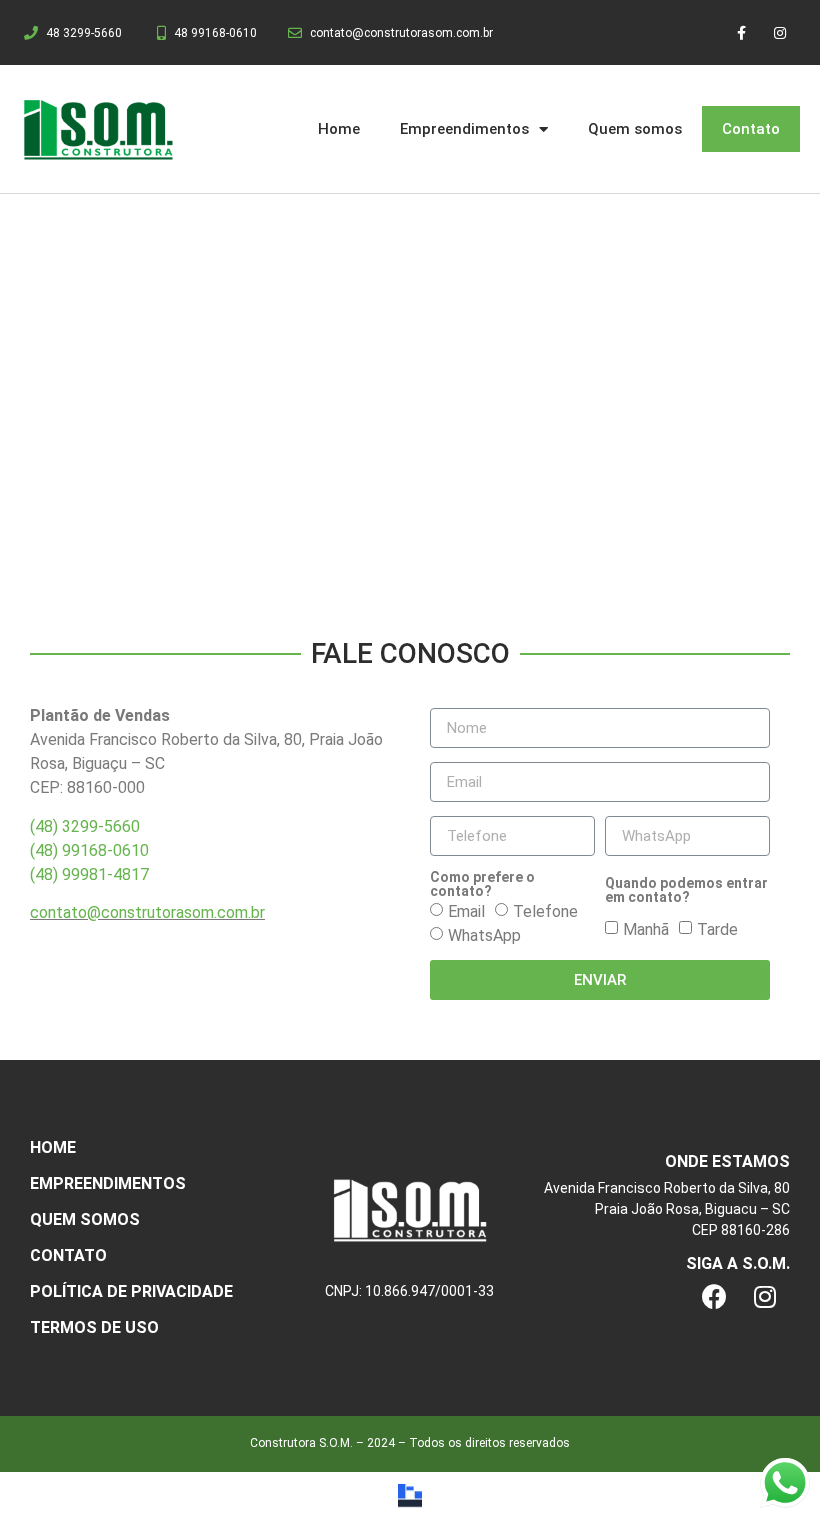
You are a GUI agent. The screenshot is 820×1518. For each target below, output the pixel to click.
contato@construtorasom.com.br (147, 912)
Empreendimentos (464, 129)
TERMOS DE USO (94, 1327)
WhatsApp (484, 935)
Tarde (717, 929)
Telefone (545, 911)
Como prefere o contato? (482, 884)
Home (339, 129)
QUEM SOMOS (85, 1219)
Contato (751, 129)
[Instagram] (780, 32)
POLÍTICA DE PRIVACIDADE (131, 1291)
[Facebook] (715, 1297)
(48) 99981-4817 (89, 874)
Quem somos (635, 129)
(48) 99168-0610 (89, 850)
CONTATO (68, 1255)
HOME (53, 1147)
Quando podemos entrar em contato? (686, 890)
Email (466, 911)
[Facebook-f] (741, 32)
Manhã (646, 929)
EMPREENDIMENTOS (108, 1183)
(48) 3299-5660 (85, 826)
